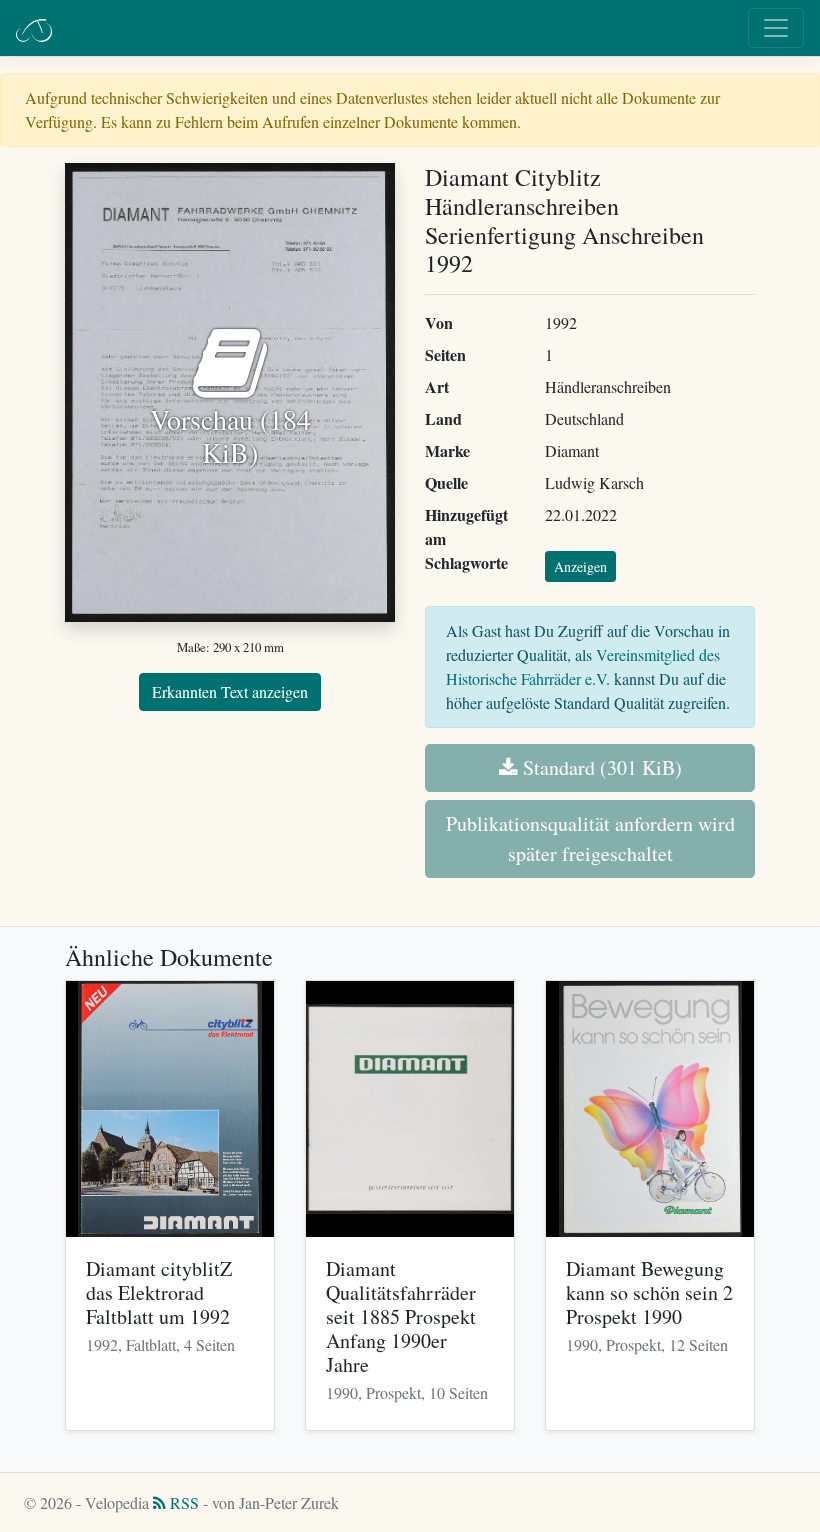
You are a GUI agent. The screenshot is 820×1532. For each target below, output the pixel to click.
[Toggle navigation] (776, 28)
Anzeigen (580, 566)
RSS (182, 1502)
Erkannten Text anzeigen (230, 691)
